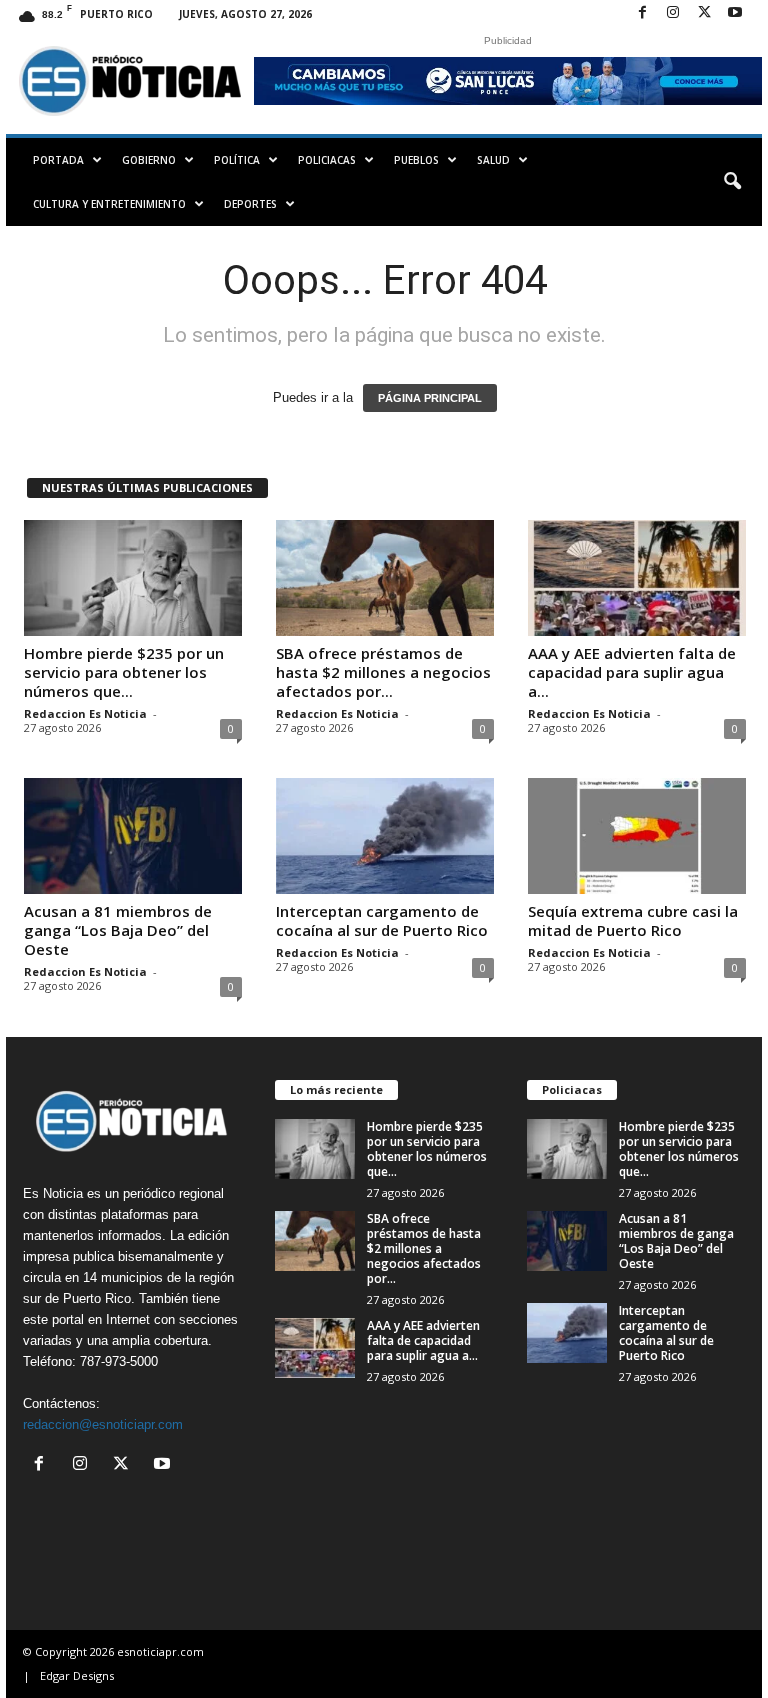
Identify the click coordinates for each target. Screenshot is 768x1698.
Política (237, 160)
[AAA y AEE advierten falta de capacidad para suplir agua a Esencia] (637, 578)
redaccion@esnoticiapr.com (103, 1424)
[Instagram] (673, 13)
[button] (732, 182)
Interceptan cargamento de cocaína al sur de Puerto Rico (382, 920)
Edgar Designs (77, 1675)
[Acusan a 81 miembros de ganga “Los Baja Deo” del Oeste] (133, 836)
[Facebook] (642, 13)
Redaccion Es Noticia (85, 713)
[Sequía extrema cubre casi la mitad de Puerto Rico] (637, 836)
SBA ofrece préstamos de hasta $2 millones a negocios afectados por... (383, 672)
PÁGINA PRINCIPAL (430, 398)
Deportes (250, 204)
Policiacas (327, 160)
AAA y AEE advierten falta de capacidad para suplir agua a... (632, 672)
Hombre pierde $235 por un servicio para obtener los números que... (124, 672)
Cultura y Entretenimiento (109, 204)
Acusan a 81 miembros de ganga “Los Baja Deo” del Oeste (118, 930)
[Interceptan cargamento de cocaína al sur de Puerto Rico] (385, 836)
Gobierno (149, 160)
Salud (493, 160)
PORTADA (58, 160)
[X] (704, 13)
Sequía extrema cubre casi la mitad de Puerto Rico (633, 920)
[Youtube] (735, 13)
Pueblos (416, 160)
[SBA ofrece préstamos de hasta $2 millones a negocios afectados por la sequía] (385, 578)
